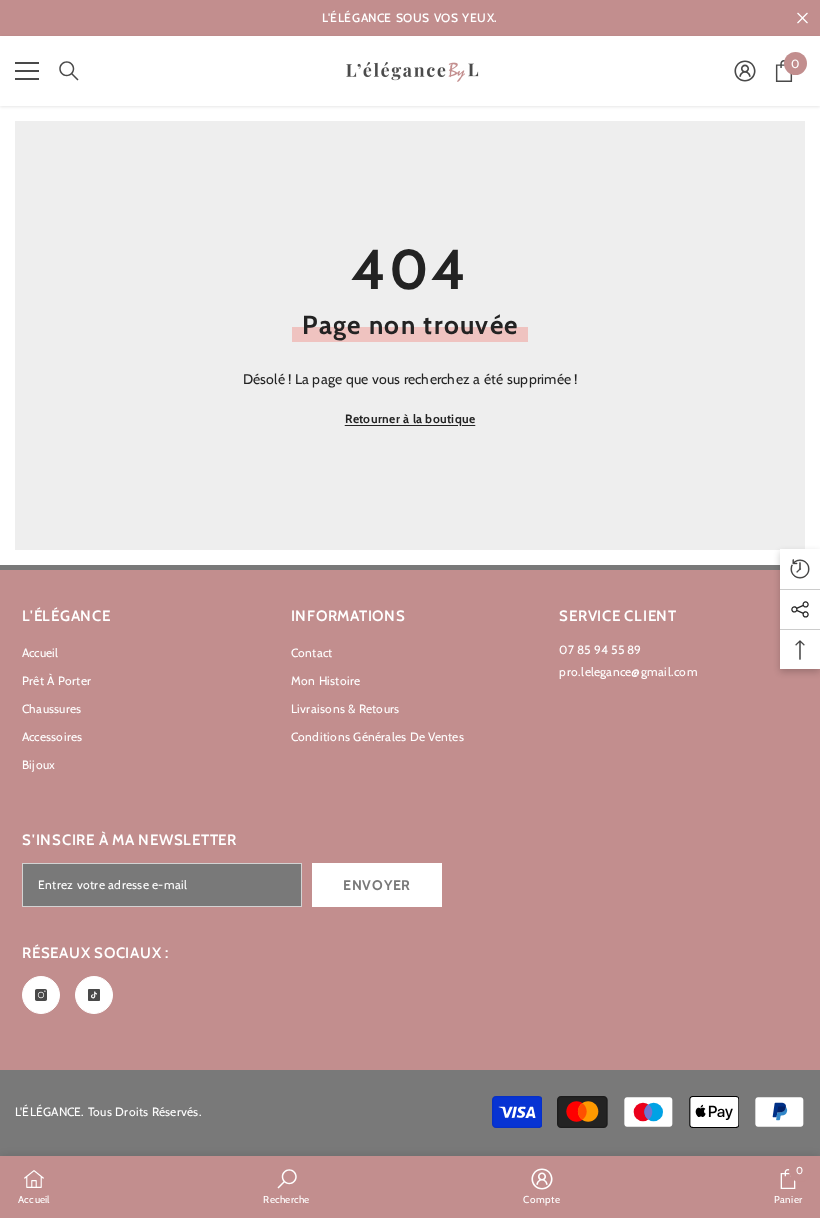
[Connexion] (745, 71)
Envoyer (377, 885)
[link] (286, 1186)
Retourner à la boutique (410, 418)
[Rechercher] (69, 71)
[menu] (27, 71)
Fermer (802, 18)
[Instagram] (41, 995)
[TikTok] (94, 995)
